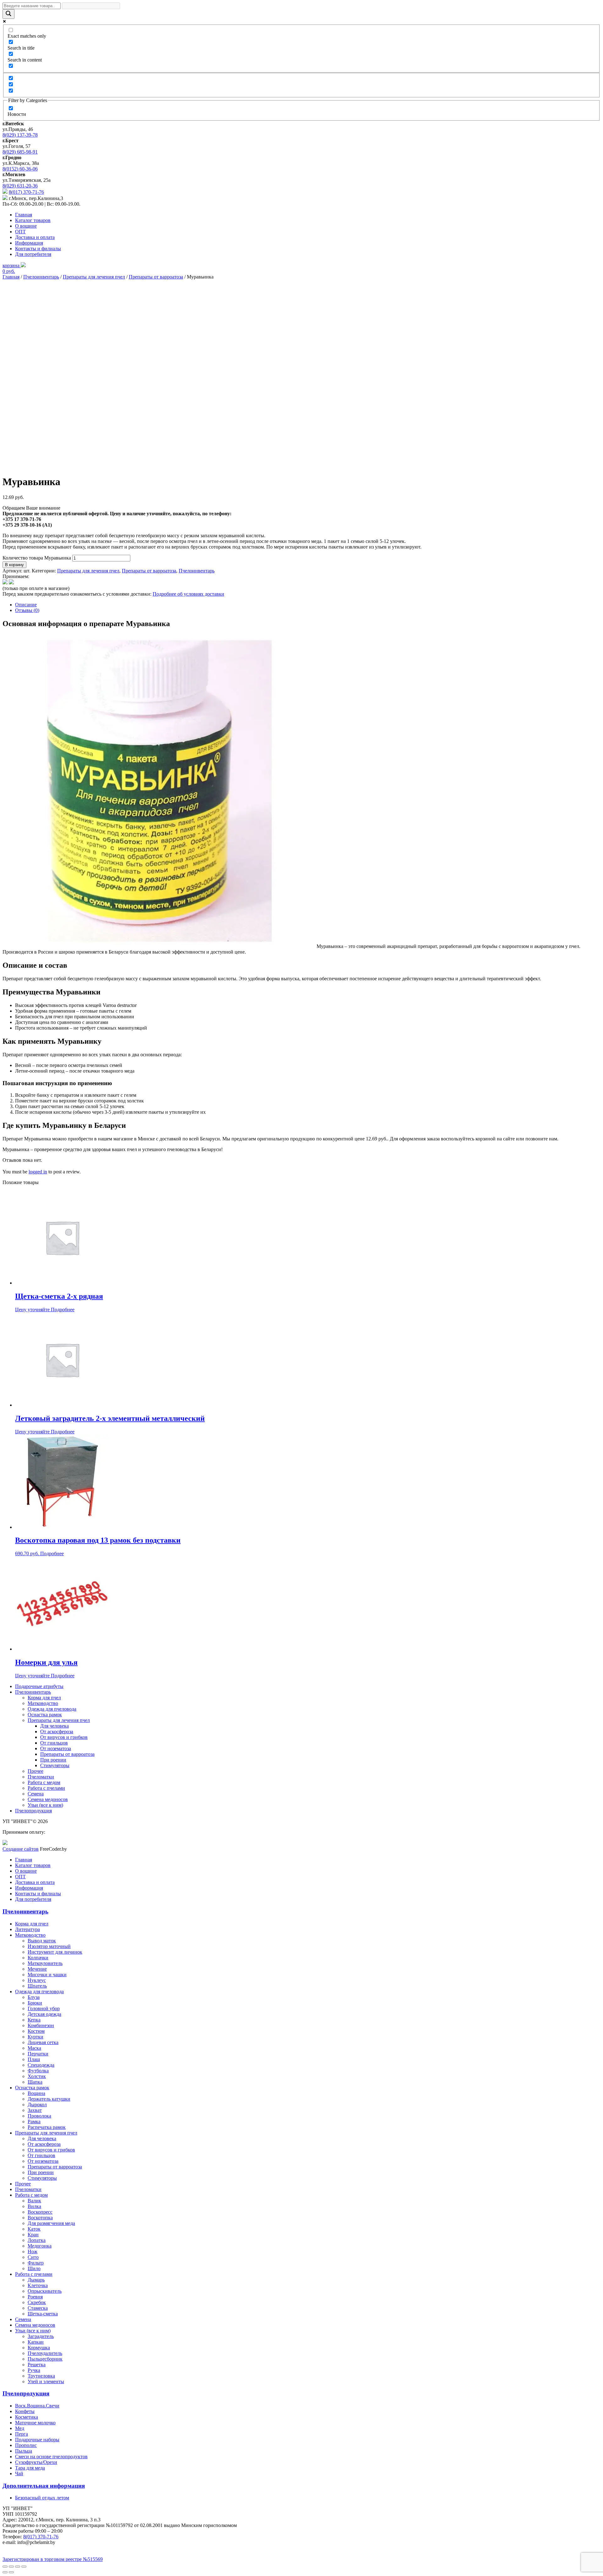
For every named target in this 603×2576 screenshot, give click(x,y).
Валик (34, 2201)
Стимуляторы (55, 1765)
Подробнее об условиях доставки (188, 594)
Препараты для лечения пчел (94, 277)
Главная (24, 215)
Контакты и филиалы (38, 249)
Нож (33, 2251)
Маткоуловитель (45, 1963)
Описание (26, 605)
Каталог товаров (33, 220)
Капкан (36, 2342)
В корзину (14, 565)
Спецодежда (41, 2065)
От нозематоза (56, 1748)
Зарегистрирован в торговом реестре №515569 (53, 2559)
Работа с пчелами (46, 1788)
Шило (34, 2268)
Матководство (43, 1703)
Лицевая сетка (43, 2042)
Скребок (37, 2302)
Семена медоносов (48, 1799)
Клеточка (38, 2285)
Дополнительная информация (44, 2486)
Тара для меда (30, 2468)
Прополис (26, 2445)
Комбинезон (41, 2025)
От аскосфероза (57, 1732)
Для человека (54, 1726)
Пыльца (24, 2451)
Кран (33, 2235)
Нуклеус (37, 1980)
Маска (34, 2048)
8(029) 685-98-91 (20, 152)
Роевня (35, 2297)
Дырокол (37, 2105)
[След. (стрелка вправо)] (11, 2572)
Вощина (36, 2093)
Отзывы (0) (27, 610)
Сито (33, 2257)
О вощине (26, 226)
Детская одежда (44, 2014)
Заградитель (41, 2336)
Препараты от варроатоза (156, 277)
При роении (53, 1760)
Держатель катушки (49, 2099)
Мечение (37, 1969)
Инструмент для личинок (55, 1952)
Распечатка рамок (47, 2127)
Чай (19, 2473)
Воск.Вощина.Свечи (37, 2406)
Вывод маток (42, 1941)
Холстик (37, 2076)
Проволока (39, 2116)
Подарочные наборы (37, 2440)
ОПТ (20, 232)
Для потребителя (33, 254)
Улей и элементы (46, 2381)
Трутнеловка (41, 2376)
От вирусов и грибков (64, 1737)
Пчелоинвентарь (41, 277)
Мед (20, 2428)
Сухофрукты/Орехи (36, 2462)
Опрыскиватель (45, 2291)
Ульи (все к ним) (45, 1805)
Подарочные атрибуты (39, 1686)
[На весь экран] (18, 2567)
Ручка (34, 2370)
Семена (36, 1794)
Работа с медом (44, 1782)
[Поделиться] (11, 2567)
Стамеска (38, 2308)
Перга (22, 2434)
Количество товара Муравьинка (37, 558)
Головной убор (44, 2008)
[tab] (308, 605)
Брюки (35, 2003)
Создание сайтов (21, 1849)
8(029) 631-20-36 (20, 186)
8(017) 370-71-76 (26, 192)
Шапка (35, 2082)
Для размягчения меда (51, 2223)
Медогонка (40, 2246)
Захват (35, 2110)
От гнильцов (54, 1743)
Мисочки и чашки (47, 1975)
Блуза (34, 1997)
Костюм (36, 2031)
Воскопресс (40, 2212)
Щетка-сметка (43, 2314)
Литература (27, 1929)
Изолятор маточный (49, 1946)
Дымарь (36, 2280)
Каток (34, 2229)
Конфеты (25, 2411)
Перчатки (38, 2054)
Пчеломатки (41, 1777)
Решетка (37, 2365)
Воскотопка (40, 2218)
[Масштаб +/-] (24, 2567)
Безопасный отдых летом (42, 2498)
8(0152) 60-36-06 (20, 169)
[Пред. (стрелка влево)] (5, 2572)
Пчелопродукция (33, 1811)
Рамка (34, 2121)
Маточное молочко (35, 2423)
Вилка (34, 2206)
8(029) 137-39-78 (20, 135)
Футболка (38, 2071)
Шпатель (37, 1986)
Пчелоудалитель (45, 2353)
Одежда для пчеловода (52, 1709)
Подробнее (63, 1310)
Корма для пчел (44, 1698)
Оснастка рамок (45, 1715)
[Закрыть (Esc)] (5, 2567)
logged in (38, 1172)
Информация (29, 243)
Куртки (35, 2037)
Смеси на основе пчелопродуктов (51, 2457)
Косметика (27, 2417)
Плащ (34, 2059)
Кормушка (39, 2348)
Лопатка (37, 2240)
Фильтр (36, 2263)
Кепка (34, 2020)
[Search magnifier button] (8, 14)
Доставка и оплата (35, 237)
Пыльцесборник (45, 2359)
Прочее (35, 1771)
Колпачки (38, 1958)
